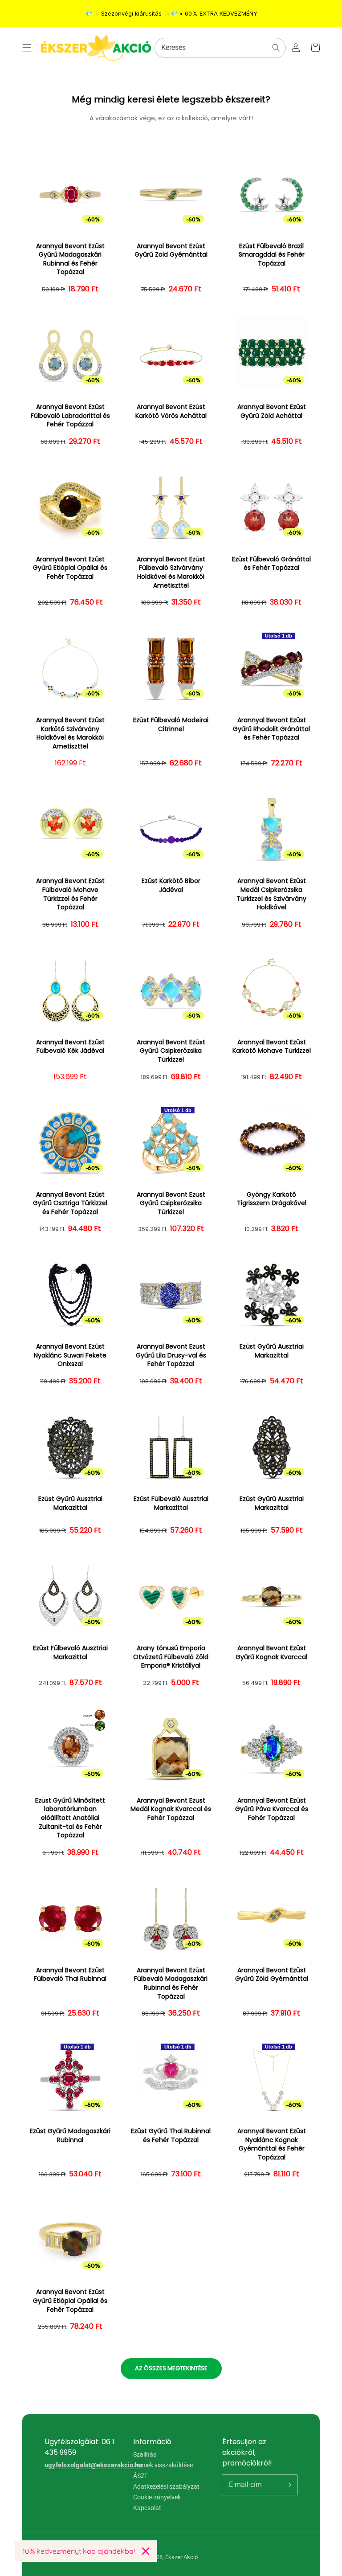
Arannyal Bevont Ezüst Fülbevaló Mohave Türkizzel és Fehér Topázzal (70, 894)
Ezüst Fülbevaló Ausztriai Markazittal (171, 1503)
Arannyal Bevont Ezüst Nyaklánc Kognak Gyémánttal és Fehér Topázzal (272, 2144)
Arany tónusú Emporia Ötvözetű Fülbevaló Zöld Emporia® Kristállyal (171, 1657)
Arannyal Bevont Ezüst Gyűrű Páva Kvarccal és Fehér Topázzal (272, 1809)
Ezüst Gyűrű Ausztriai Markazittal (272, 1351)
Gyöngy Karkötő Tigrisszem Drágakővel (272, 1199)
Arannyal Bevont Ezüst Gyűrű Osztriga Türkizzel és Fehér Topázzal (70, 1203)
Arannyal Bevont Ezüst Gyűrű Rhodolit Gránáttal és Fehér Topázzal (271, 729)
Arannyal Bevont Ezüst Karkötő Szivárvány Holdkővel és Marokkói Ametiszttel (70, 733)
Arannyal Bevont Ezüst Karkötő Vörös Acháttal (171, 411)
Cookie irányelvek (157, 2497)
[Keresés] (276, 48)
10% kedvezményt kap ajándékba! (79, 2551)
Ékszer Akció (181, 2557)
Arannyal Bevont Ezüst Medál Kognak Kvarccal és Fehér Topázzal (171, 1809)
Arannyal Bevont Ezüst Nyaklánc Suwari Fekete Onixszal (70, 1355)
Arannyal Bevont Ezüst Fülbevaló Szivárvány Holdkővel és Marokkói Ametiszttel (171, 572)
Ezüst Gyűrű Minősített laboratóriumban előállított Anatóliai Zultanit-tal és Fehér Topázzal (70, 1818)
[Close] (146, 2551)
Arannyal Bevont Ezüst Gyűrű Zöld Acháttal (272, 411)
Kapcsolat (147, 2508)
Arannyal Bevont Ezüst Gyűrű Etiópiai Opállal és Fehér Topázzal (70, 568)
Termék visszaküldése (163, 2465)
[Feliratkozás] (288, 2485)
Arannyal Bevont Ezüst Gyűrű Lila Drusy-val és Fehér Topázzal (171, 1355)
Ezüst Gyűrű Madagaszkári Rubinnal (70, 2136)
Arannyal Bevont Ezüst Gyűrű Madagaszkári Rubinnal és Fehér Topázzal (70, 259)
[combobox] (220, 48)
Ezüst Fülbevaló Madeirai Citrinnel (171, 725)
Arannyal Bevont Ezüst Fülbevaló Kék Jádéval (70, 1047)
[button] (27, 48)
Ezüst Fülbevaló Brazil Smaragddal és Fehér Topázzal (272, 255)
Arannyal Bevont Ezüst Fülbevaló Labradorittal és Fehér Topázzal (70, 416)
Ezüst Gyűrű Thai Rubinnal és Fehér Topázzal (171, 2136)
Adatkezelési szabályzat (166, 2486)
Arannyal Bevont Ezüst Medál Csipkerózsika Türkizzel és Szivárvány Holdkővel (271, 894)
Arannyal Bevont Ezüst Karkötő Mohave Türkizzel (272, 1047)
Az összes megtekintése (171, 2368)
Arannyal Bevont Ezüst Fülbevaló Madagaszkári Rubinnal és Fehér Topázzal (171, 1983)
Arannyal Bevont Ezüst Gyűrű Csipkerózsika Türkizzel (171, 1051)
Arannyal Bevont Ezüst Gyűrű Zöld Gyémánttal (171, 251)
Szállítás (145, 2455)
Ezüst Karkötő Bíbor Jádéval (171, 885)
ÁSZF (140, 2476)
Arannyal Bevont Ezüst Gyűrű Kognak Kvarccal (271, 1653)
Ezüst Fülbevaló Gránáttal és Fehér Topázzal (271, 564)
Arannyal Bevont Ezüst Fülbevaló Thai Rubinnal (70, 1975)
